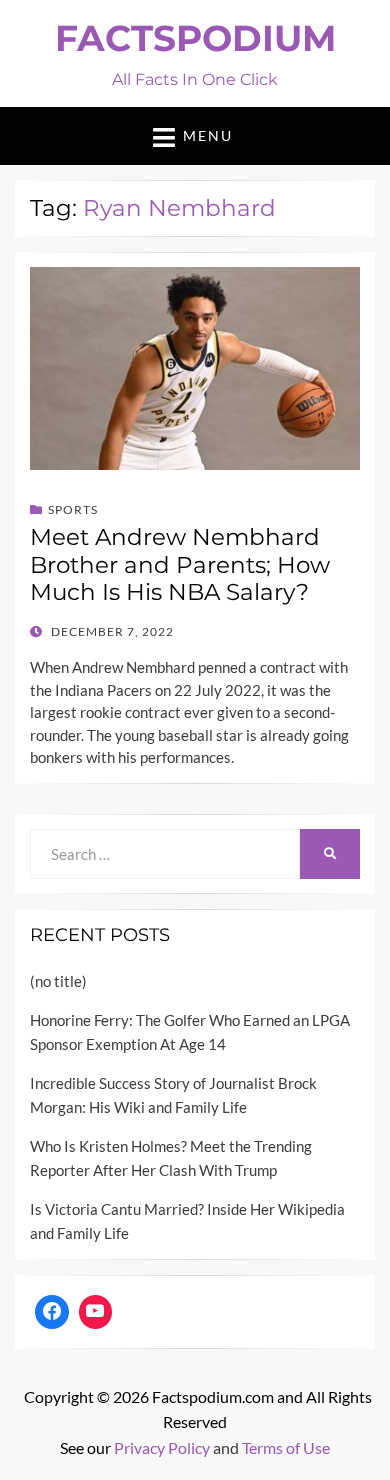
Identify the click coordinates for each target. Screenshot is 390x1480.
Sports (73, 509)
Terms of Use (286, 1447)
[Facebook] (52, 1312)
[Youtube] (96, 1312)
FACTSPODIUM (195, 38)
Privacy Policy (162, 1447)
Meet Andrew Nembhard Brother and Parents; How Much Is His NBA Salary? (180, 564)
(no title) (58, 981)
